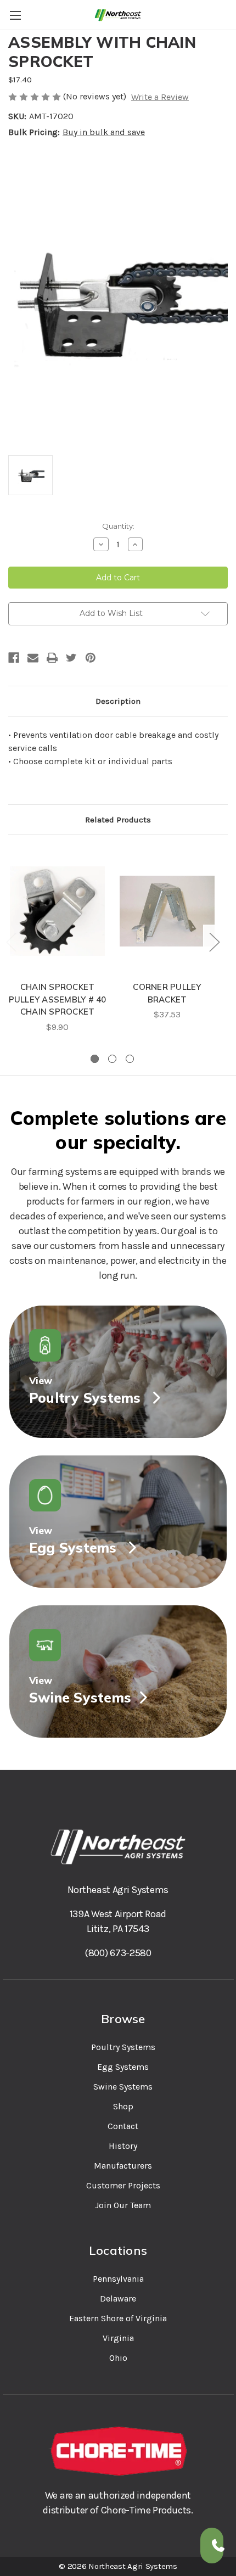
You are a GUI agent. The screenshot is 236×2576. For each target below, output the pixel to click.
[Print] (52, 658)
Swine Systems (123, 2087)
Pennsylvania (118, 2279)
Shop (123, 2106)
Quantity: (118, 526)
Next (214, 941)
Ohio (118, 2358)
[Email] (33, 658)
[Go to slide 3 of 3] (130, 1059)
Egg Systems (123, 2067)
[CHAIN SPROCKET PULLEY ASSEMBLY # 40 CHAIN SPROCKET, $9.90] (57, 911)
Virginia (118, 2338)
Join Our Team (123, 2205)
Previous (11, 941)
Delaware (118, 2298)
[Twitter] (71, 658)
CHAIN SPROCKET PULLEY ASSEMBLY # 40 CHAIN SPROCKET (58, 999)
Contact (123, 2126)
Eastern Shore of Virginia (118, 2318)
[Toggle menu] (15, 15)
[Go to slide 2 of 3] (112, 1059)
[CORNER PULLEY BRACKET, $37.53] (167, 911)
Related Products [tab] (118, 820)
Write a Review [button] (160, 97)
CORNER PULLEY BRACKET (167, 993)
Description (118, 701)
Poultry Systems (123, 2047)
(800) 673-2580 (118, 1953)
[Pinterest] (91, 658)
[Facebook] (14, 658)
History (123, 2146)
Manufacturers (123, 2166)
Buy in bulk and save (104, 132)
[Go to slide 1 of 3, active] (95, 1059)
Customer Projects (123, 2185)
